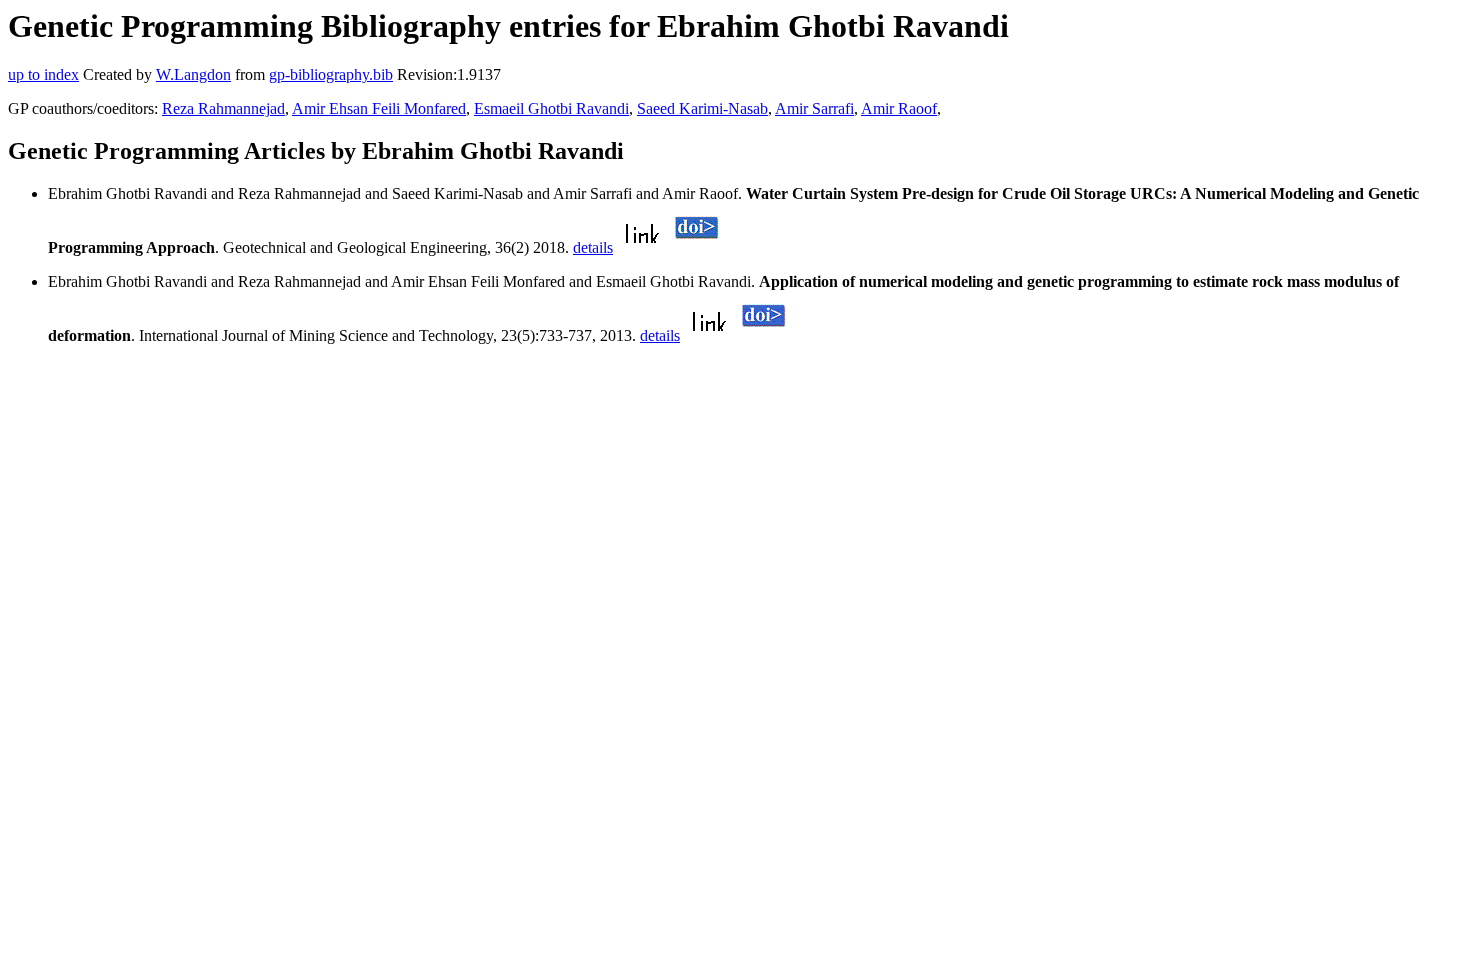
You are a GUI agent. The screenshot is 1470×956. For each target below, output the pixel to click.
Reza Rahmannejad (223, 108)
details (593, 247)
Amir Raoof (899, 108)
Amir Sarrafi (814, 108)
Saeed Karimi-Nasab (702, 108)
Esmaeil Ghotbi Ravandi (551, 108)
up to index (43, 74)
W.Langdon (193, 74)
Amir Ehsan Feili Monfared (379, 108)
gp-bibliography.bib (331, 74)
